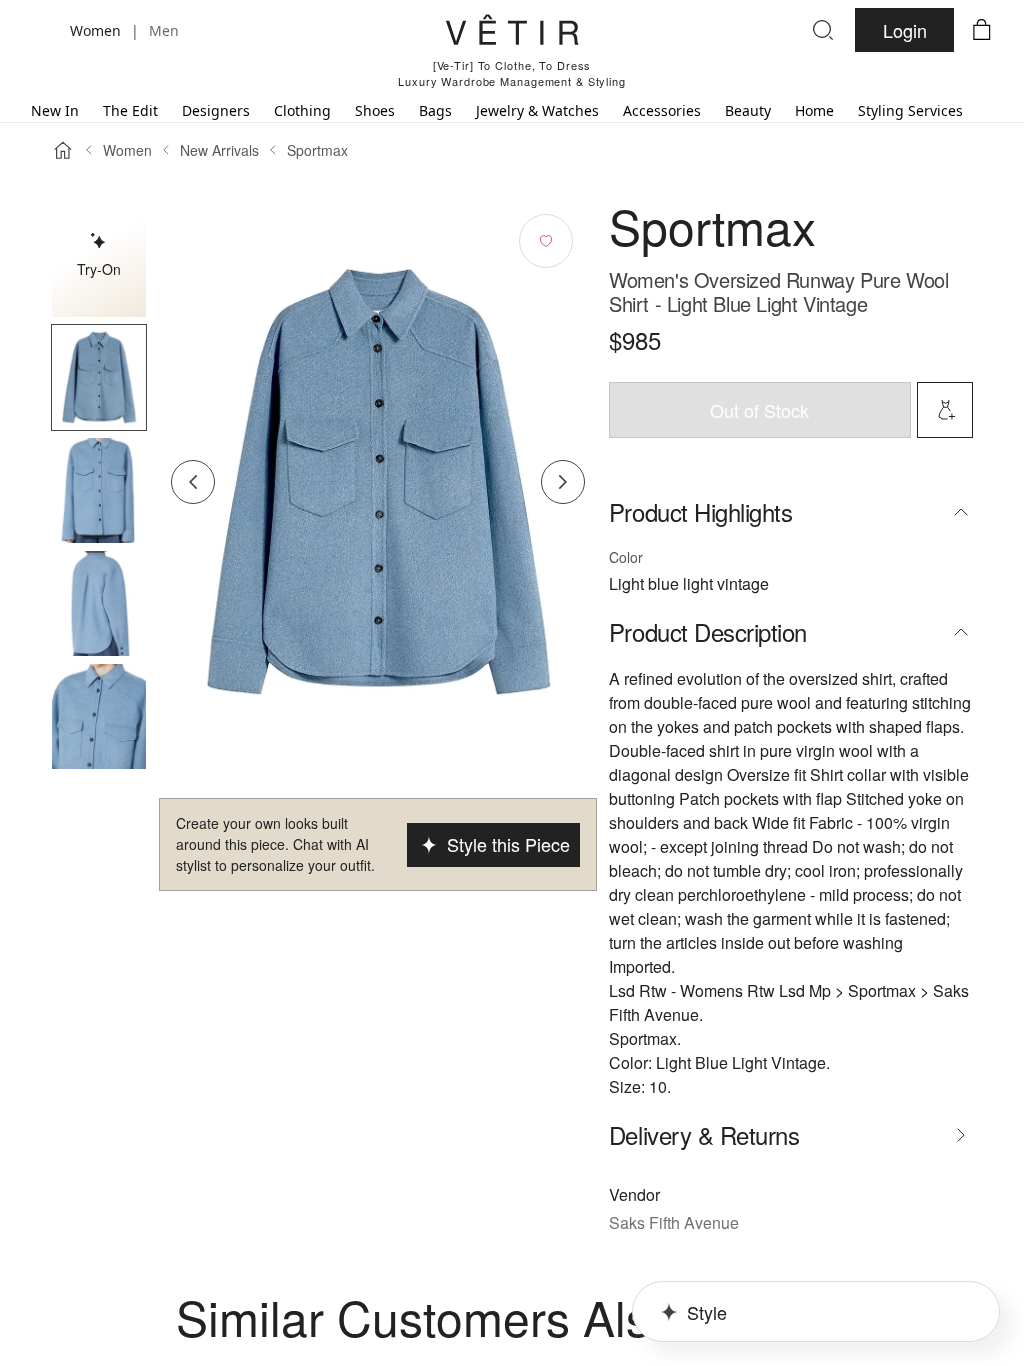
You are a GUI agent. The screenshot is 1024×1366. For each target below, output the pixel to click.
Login (905, 30)
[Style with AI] (945, 410)
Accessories (662, 110)
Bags (435, 110)
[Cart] (982, 30)
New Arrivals (219, 150)
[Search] (823, 30)
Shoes (375, 110)
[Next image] (563, 482)
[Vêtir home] (512, 33)
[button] (99, 377)
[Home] (63, 150)
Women (127, 150)
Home (814, 110)
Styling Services (910, 110)
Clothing (302, 110)
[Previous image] (193, 482)
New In (55, 110)
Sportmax (317, 150)
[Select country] (42, 30)
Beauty (748, 110)
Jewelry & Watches (537, 110)
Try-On (99, 269)
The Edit (130, 110)
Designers (216, 110)
